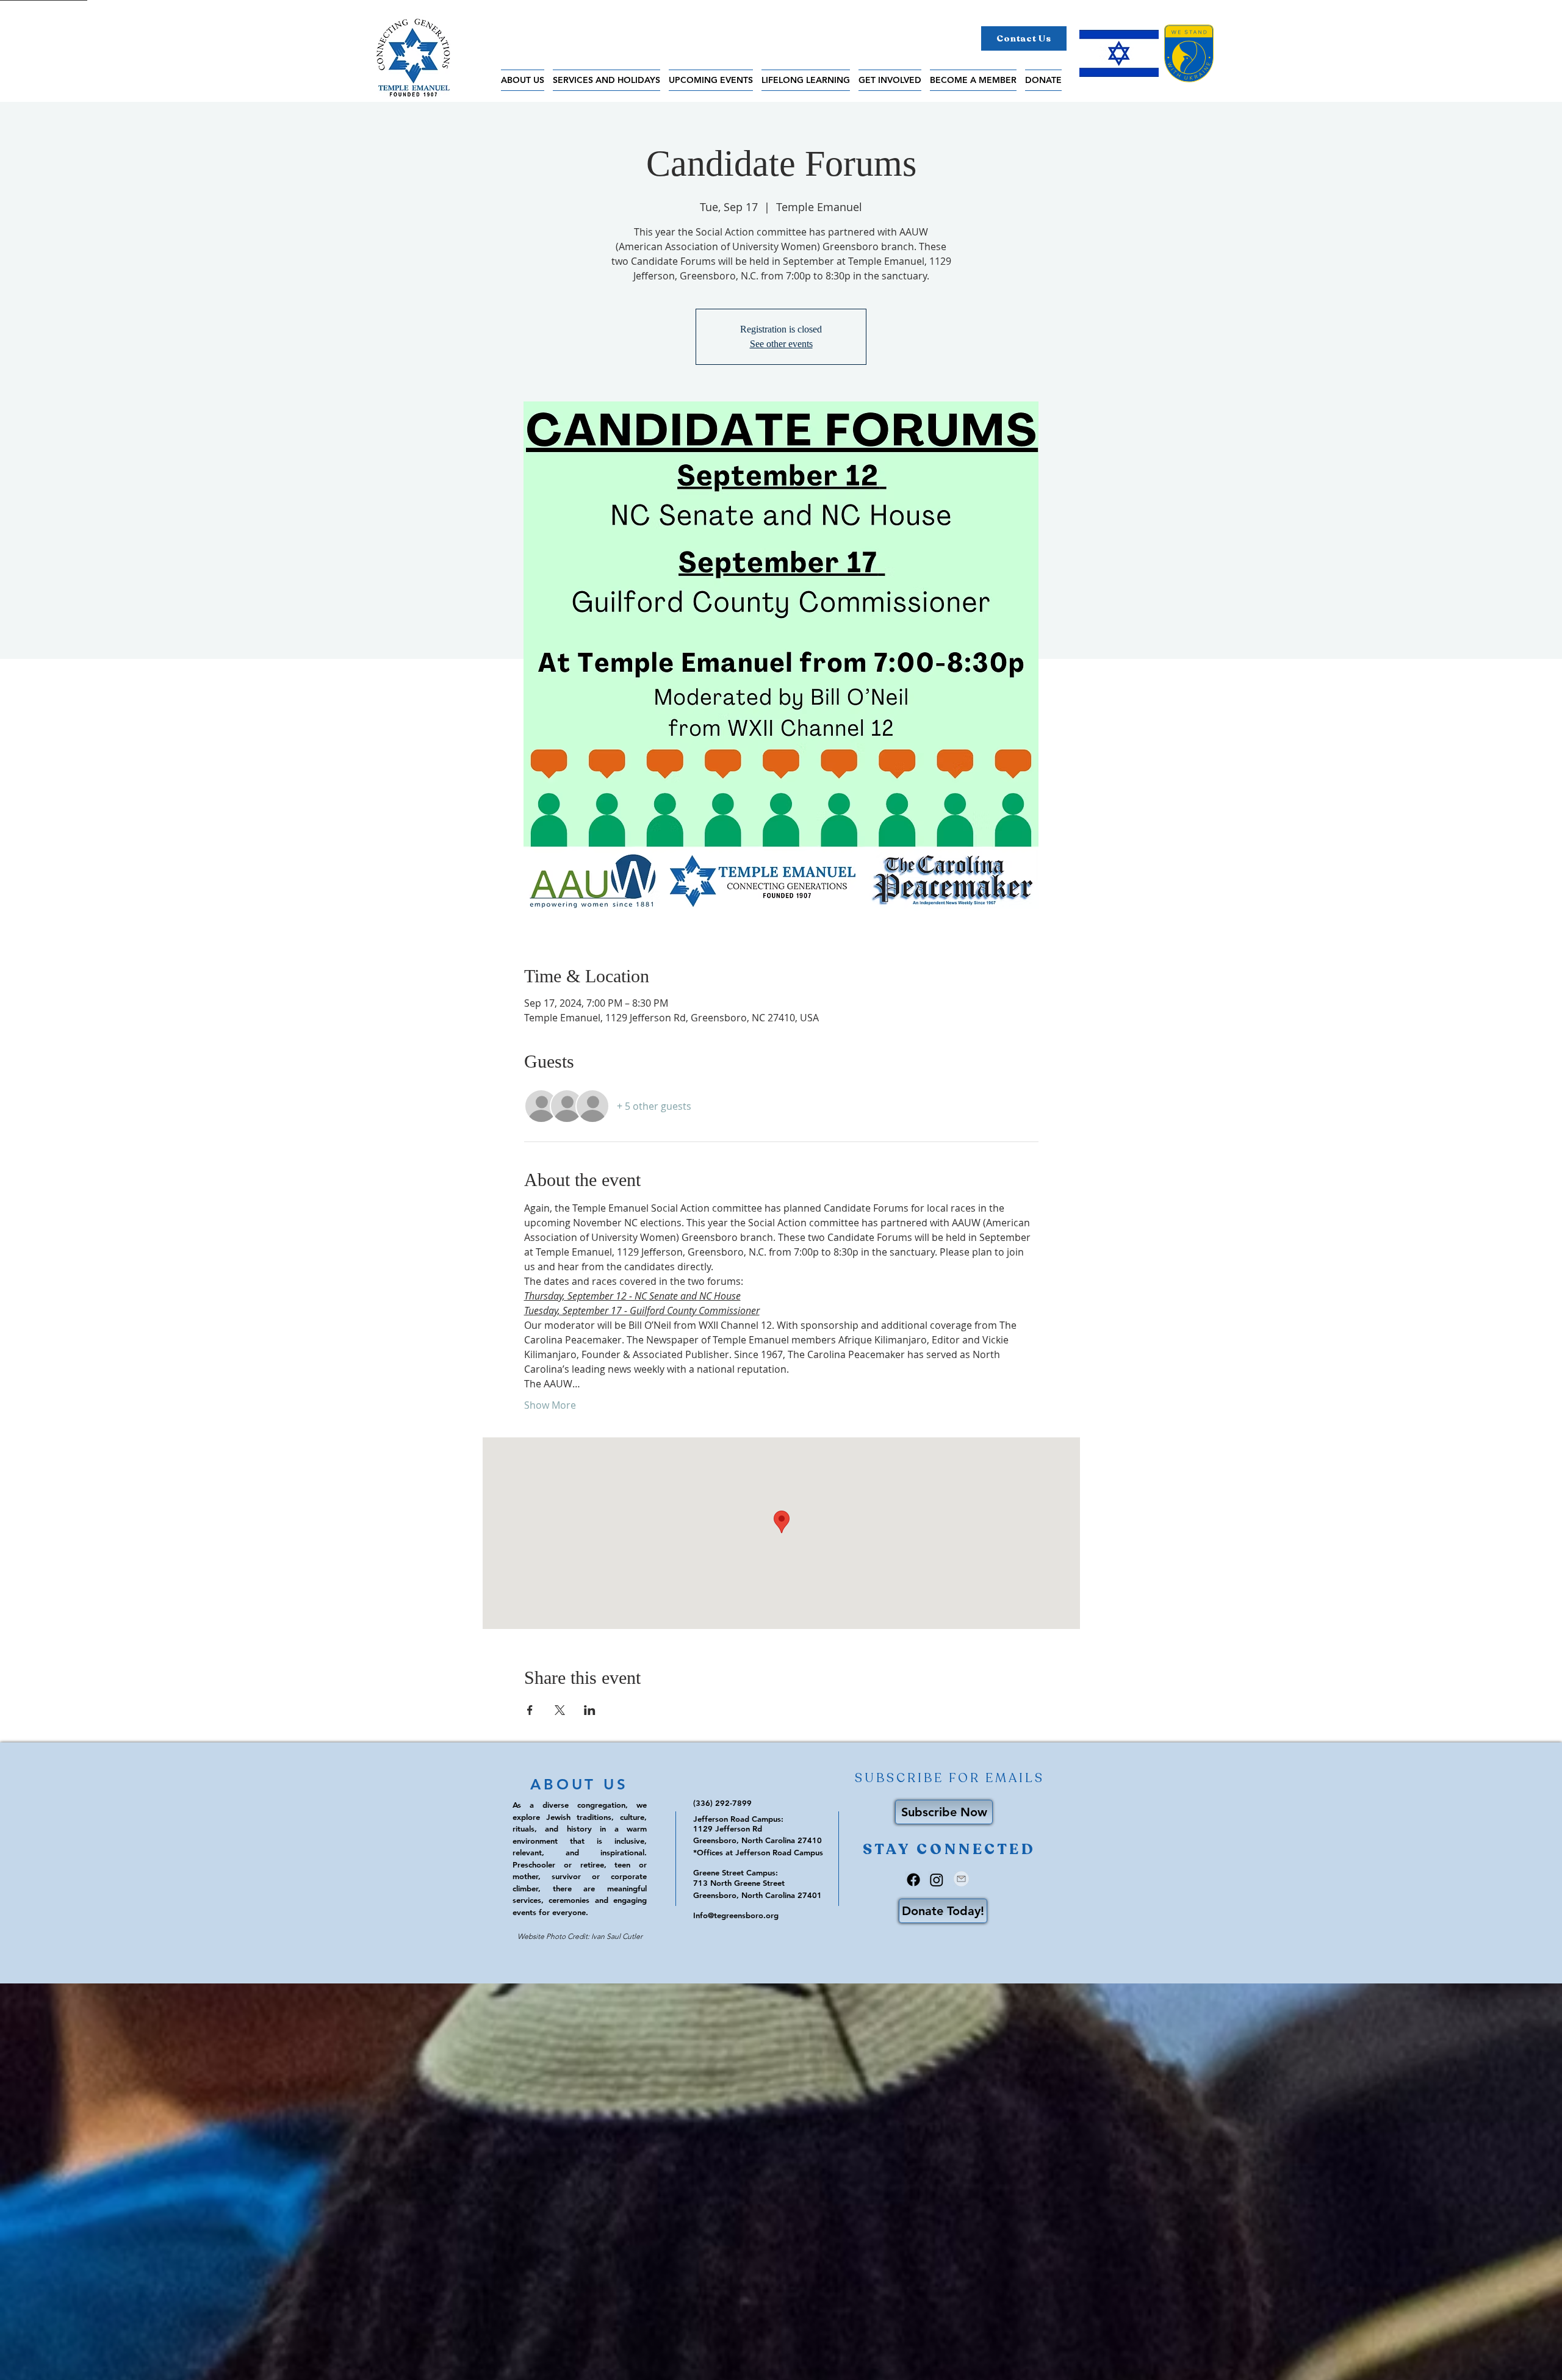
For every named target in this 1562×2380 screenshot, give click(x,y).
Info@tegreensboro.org (736, 1915)
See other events (781, 344)
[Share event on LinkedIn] (590, 1710)
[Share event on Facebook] (530, 1710)
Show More (550, 1405)
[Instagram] (937, 1880)
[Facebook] (913, 1880)
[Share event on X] (560, 1710)
